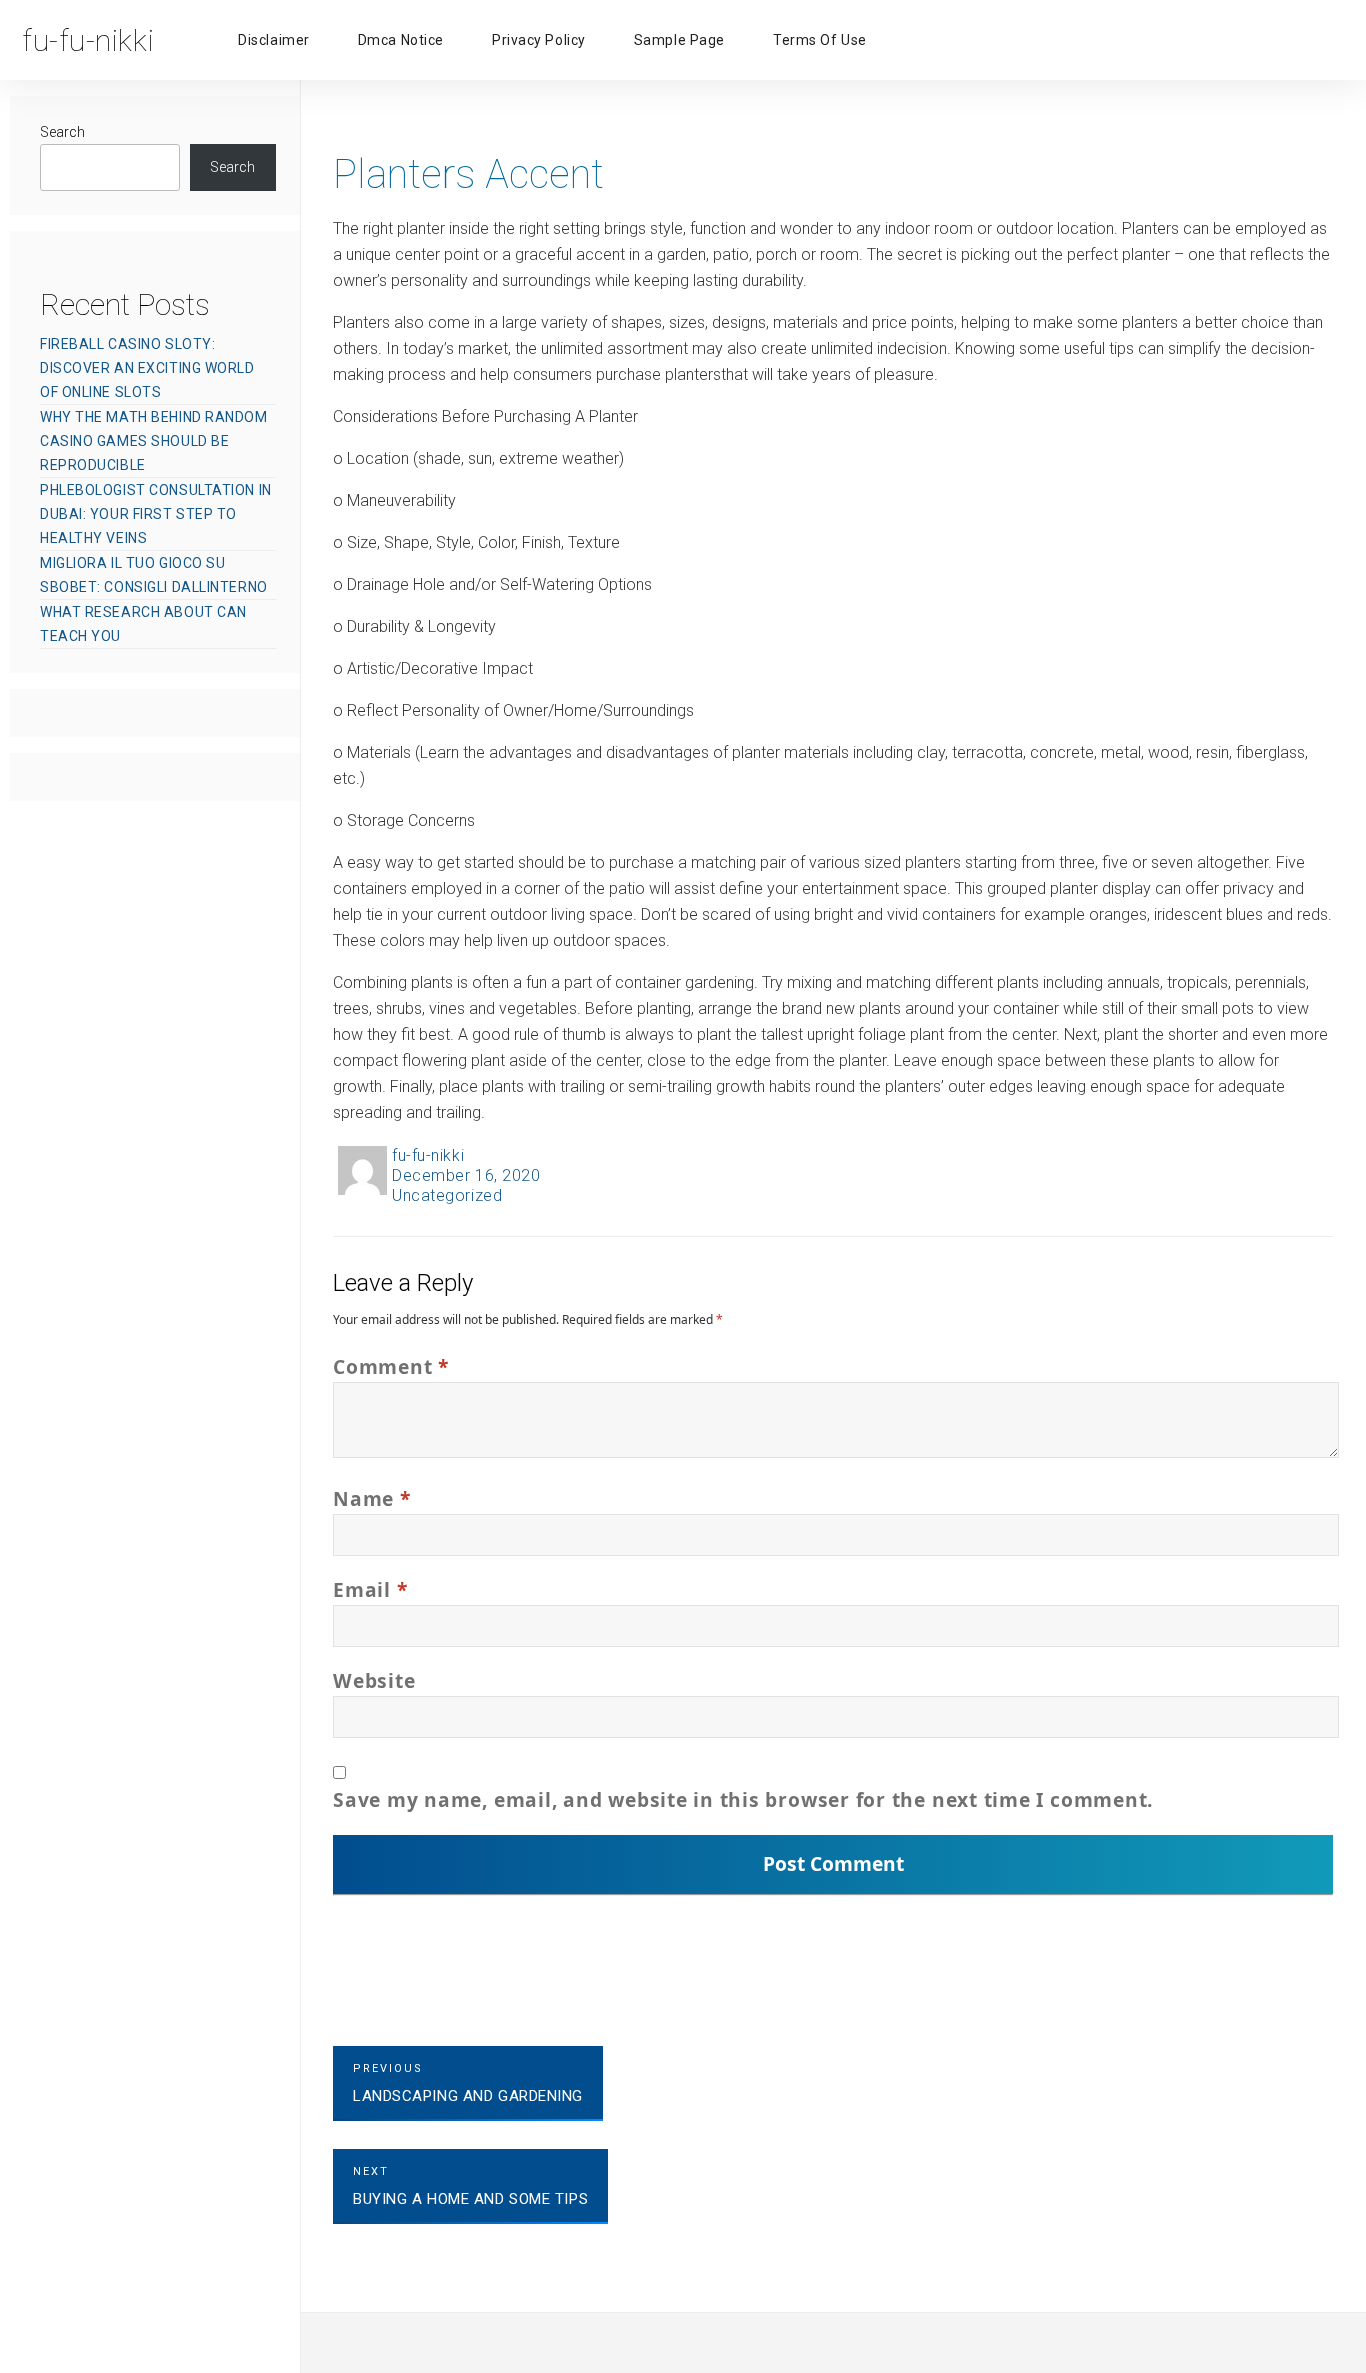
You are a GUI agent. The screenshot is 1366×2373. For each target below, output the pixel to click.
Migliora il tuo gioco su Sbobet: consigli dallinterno (154, 575)
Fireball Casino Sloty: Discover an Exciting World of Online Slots (147, 368)
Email (370, 1589)
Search (62, 132)
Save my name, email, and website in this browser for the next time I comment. (743, 1799)
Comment (391, 1366)
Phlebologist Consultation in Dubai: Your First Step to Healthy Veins (156, 514)
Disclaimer (274, 40)
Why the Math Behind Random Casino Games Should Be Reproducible (154, 441)
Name (372, 1498)
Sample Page (679, 40)
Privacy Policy (539, 40)
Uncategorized (447, 1195)
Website (374, 1680)
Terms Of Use (820, 40)
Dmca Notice (401, 40)
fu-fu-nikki (428, 1155)
